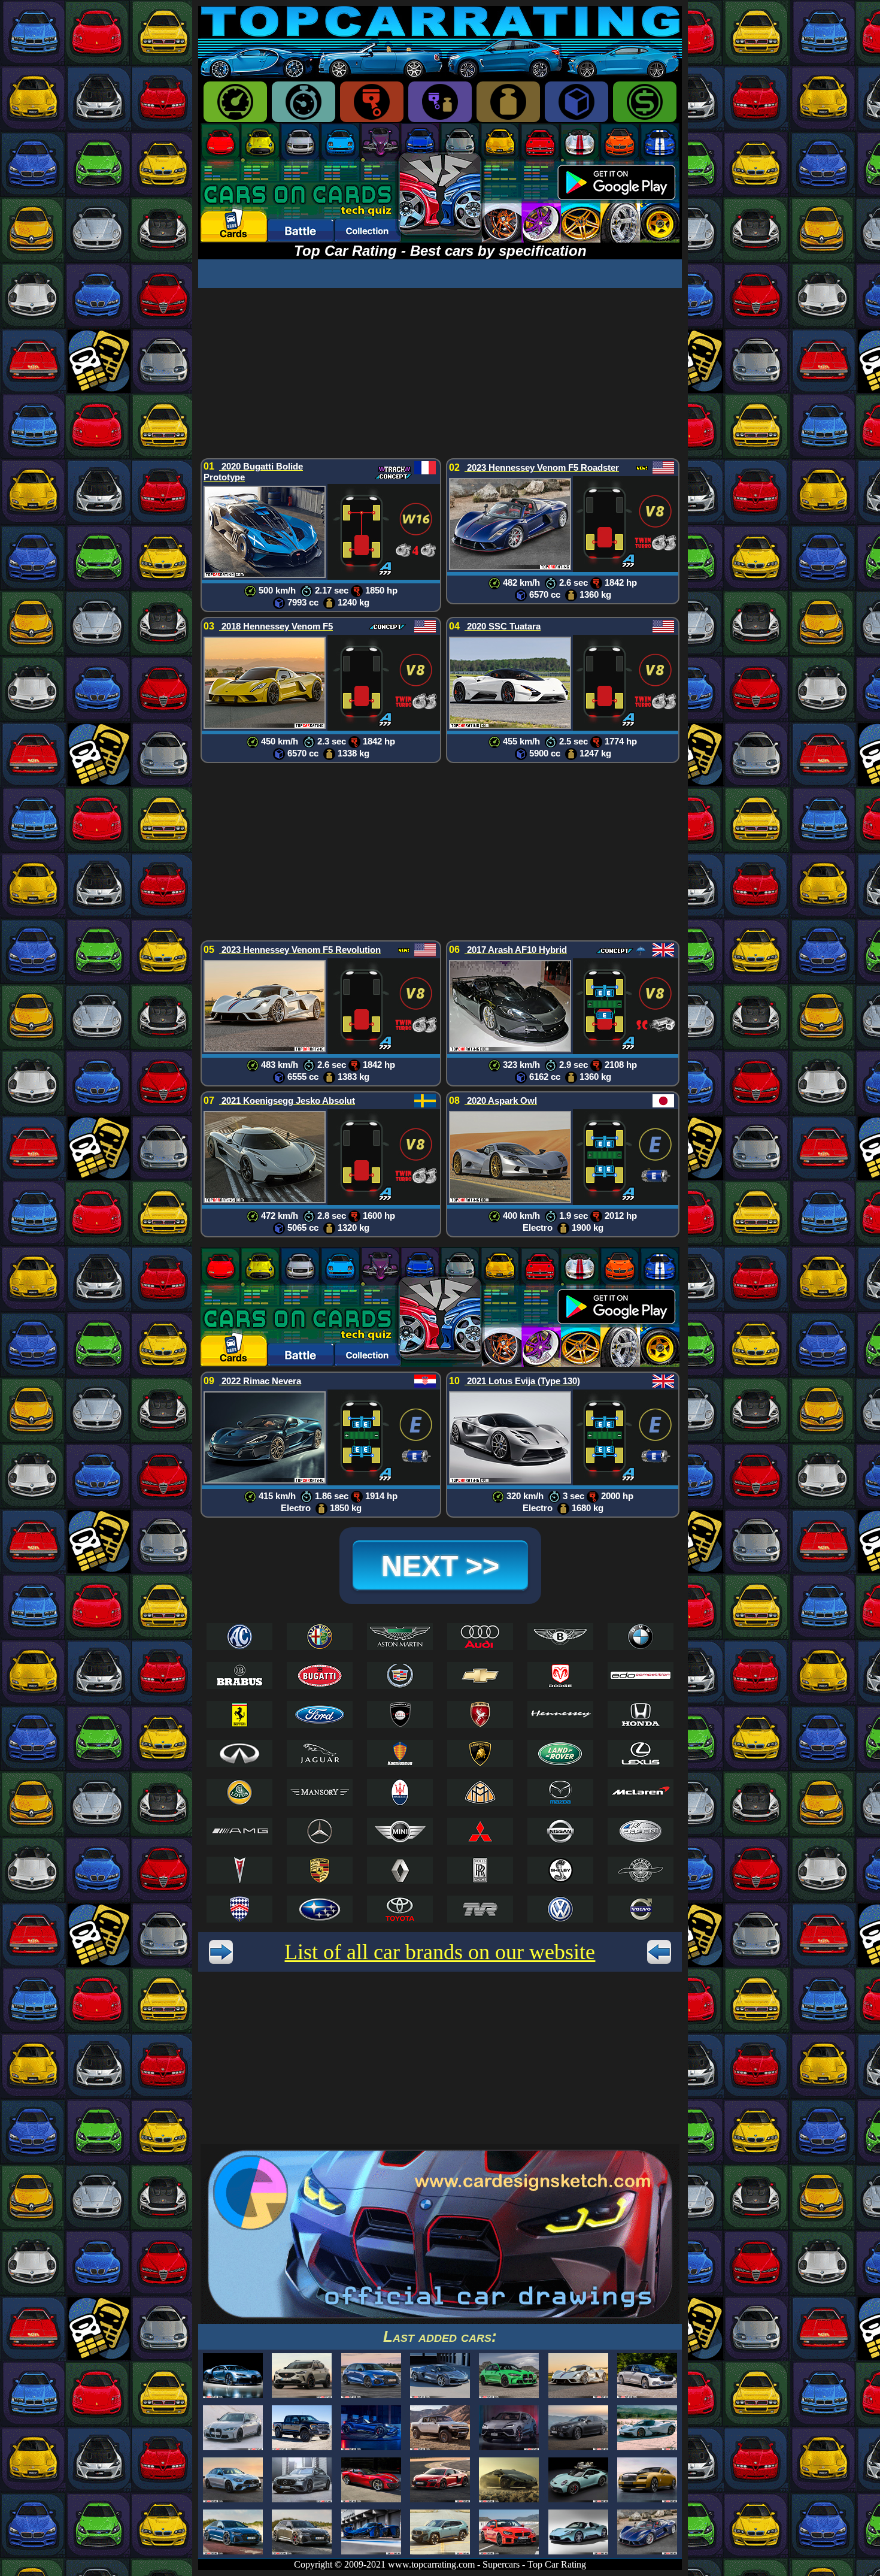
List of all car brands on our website (440, 1952)
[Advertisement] (440, 372)
